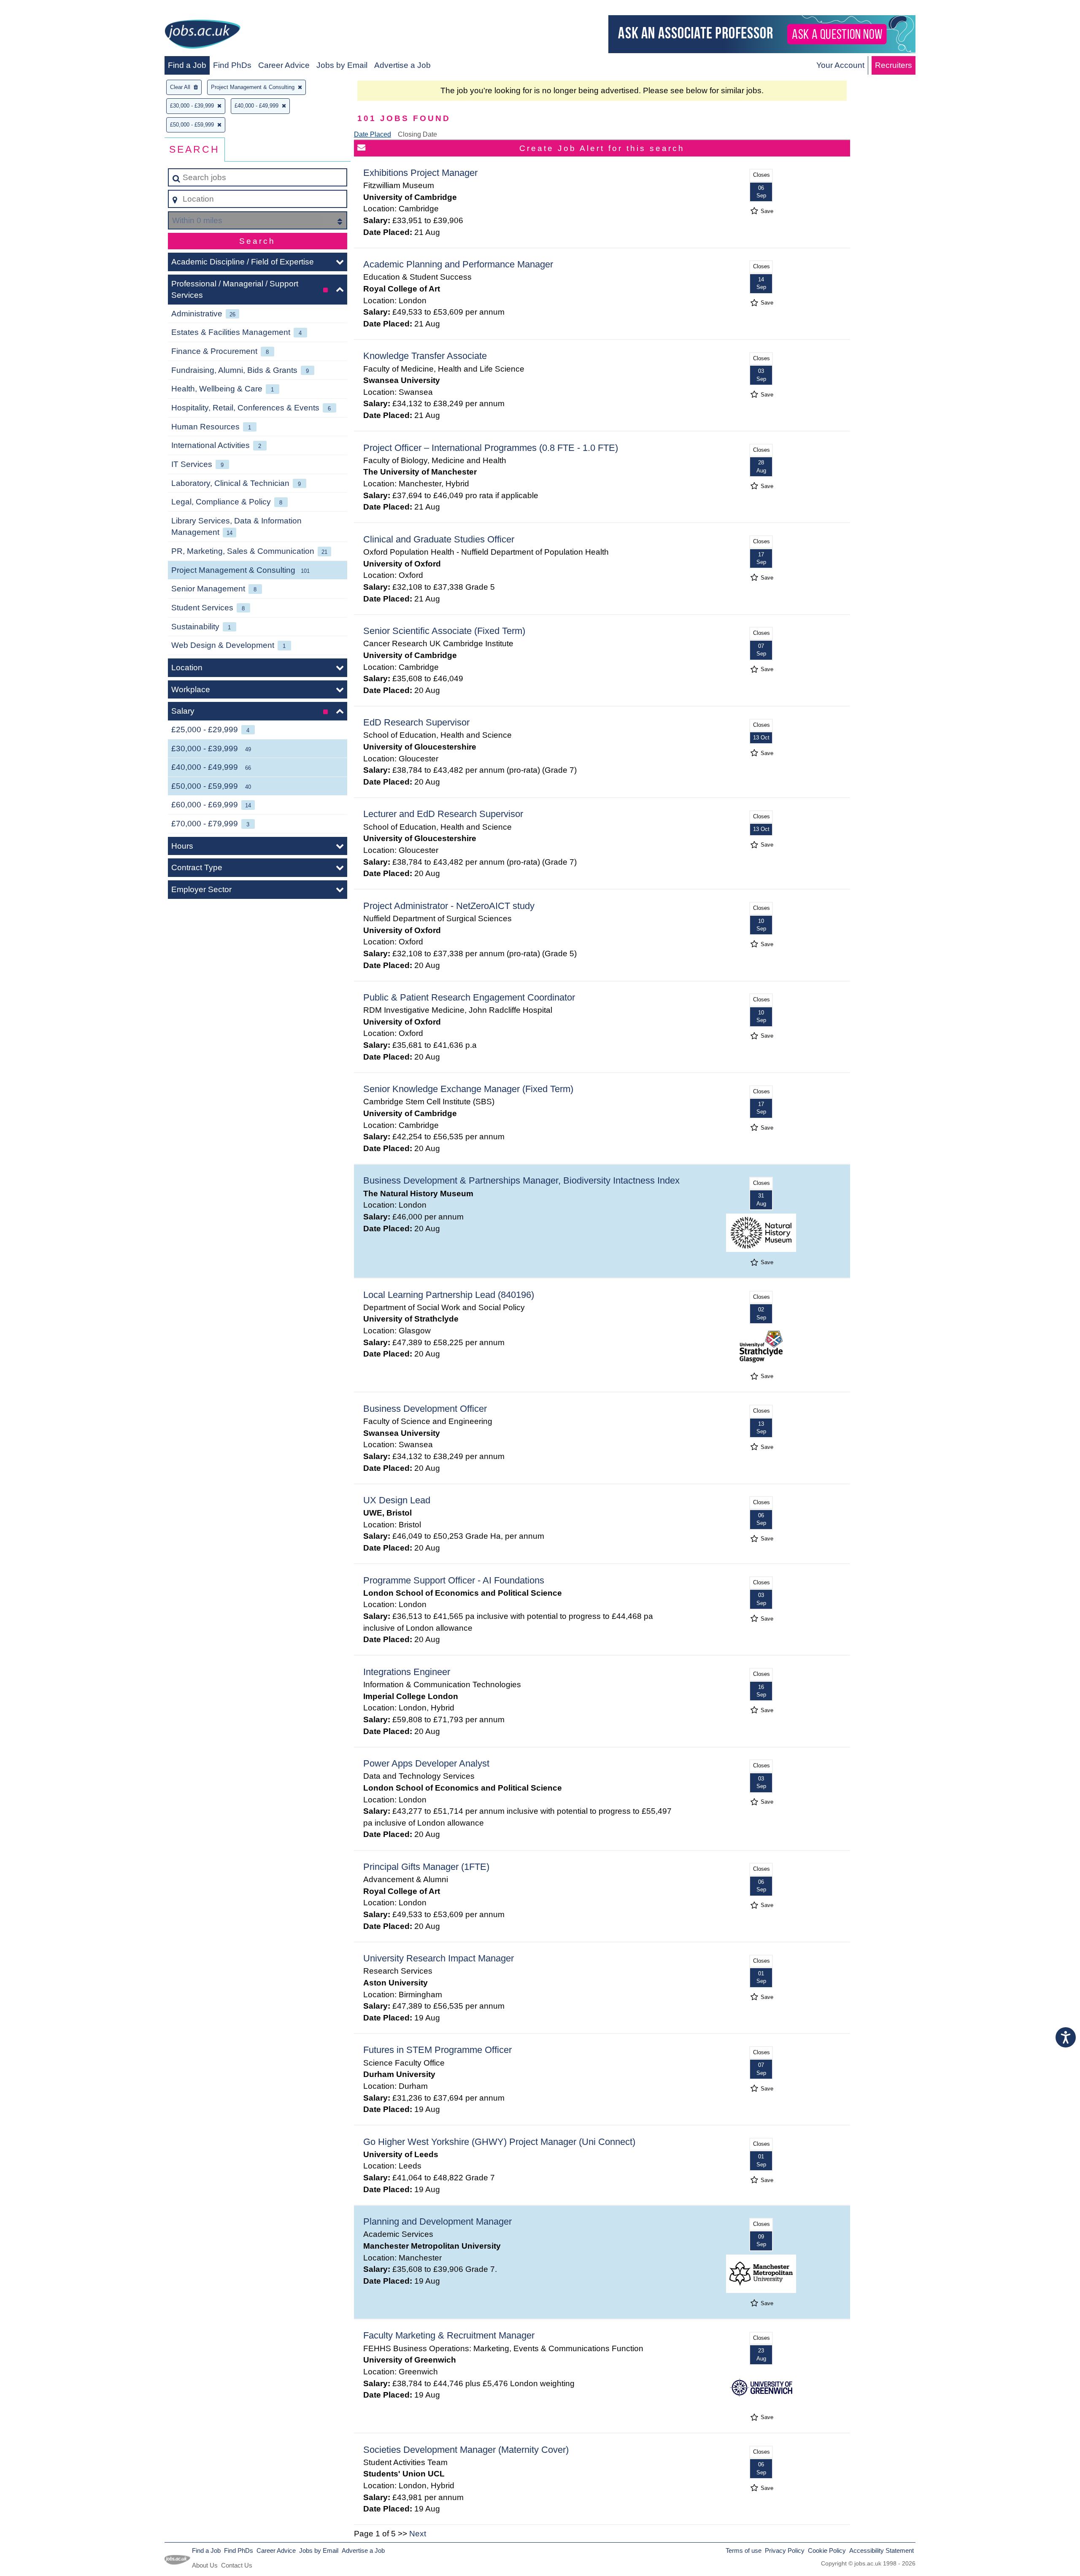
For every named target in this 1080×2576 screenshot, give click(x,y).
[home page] (202, 36)
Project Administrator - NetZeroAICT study (449, 906)
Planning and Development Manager (437, 2221)
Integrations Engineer (407, 1672)
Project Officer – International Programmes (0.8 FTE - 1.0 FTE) (491, 448)
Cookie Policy (827, 2550)
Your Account (840, 65)
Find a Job (187, 65)
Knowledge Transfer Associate (425, 356)
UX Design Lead (397, 1500)
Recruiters (894, 65)
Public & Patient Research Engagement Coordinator (469, 997)
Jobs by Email (342, 65)
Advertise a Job (402, 65)
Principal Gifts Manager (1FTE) (426, 1867)
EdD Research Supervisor (416, 722)
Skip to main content (40, 9)
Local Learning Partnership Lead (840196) (449, 1295)
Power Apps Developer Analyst (426, 1763)
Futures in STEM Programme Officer (437, 2050)
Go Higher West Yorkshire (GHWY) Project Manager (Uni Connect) (499, 2142)
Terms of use (744, 2550)
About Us (205, 2565)
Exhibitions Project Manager (420, 173)
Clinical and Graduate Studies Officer (439, 539)
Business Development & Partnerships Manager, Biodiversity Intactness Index (521, 1180)
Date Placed (373, 134)
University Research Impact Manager (439, 1958)
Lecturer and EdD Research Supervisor (443, 814)
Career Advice (284, 65)
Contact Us (237, 2565)
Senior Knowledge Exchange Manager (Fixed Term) (468, 1089)
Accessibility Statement (882, 2550)
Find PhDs (232, 65)
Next (418, 2534)
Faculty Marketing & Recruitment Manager (449, 2335)
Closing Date (417, 134)
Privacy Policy (785, 2550)
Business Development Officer (425, 1409)
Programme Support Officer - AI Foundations (454, 1580)
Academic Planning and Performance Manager (458, 264)
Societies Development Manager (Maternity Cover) (466, 2450)
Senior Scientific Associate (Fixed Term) (444, 631)
